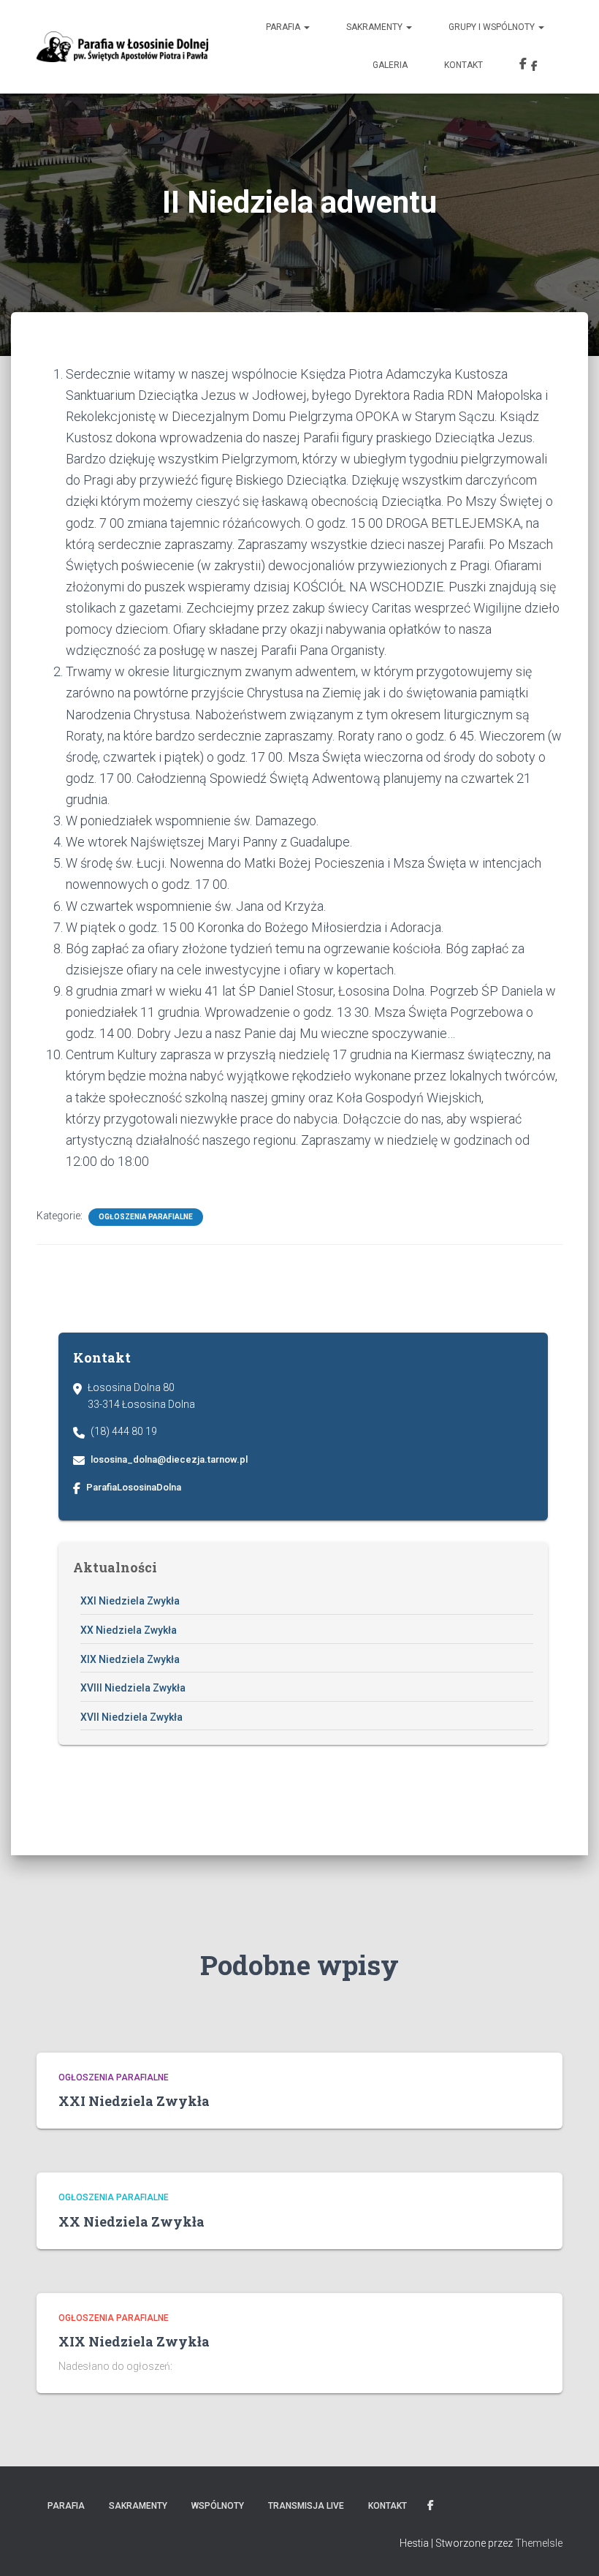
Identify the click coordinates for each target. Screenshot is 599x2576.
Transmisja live (306, 2506)
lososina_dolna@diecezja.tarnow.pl (169, 1459)
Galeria (390, 65)
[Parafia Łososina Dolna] (122, 47)
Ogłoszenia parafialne (146, 1217)
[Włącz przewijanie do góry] (570, 2547)
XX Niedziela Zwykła (129, 1630)
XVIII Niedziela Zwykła (133, 1688)
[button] (306, 27)
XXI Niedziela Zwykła (130, 1601)
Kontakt (463, 65)
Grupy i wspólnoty (493, 27)
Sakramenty (375, 27)
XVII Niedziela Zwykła (131, 1717)
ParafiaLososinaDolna (134, 1487)
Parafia (284, 27)
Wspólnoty (218, 2506)
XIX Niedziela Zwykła (130, 1659)
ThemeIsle (539, 2543)
